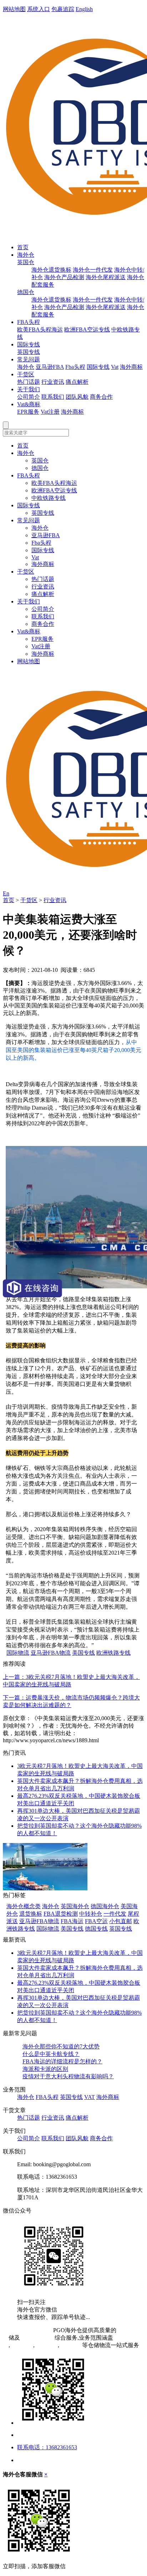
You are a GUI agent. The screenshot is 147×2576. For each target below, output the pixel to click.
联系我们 (53, 397)
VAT (90, 2097)
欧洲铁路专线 (113, 1653)
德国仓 (26, 292)
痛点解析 (77, 382)
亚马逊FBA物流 (51, 1653)
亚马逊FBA (50, 367)
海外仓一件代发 (93, 270)
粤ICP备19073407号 (27, 2330)
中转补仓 (91, 1914)
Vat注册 (50, 412)
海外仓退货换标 (51, 270)
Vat (115, 367)
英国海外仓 (75, 1906)
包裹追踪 (63, 9)
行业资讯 (53, 382)
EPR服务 (28, 412)
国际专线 (29, 344)
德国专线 (96, 1929)
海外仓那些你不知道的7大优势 (61, 2046)
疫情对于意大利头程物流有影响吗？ (68, 2076)
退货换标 (31, 1914)
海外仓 (26, 255)
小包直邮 (121, 1921)
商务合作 (101, 397)
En (6, 893)
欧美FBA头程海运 (40, 329)
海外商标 (131, 367)
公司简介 (29, 397)
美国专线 (83, 1653)
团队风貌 (77, 397)
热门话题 (29, 382)
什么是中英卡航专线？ (51, 2054)
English (84, 9)
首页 (23, 247)
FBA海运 (72, 1921)
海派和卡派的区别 (45, 2069)
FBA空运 (96, 1921)
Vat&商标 (29, 404)
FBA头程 (29, 322)
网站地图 (14, 9)
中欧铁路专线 (49, 498)
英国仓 (26, 262)
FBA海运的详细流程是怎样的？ (62, 2061)
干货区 (26, 374)
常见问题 (29, 359)
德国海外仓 (105, 1906)
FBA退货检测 (61, 1914)
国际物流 (18, 1653)
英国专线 (29, 352)
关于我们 (29, 389)
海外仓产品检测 (64, 277)
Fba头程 (75, 367)
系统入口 (39, 9)
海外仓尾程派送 (106, 277)
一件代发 (115, 1914)
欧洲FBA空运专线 (87, 329)
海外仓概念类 (24, 1906)
